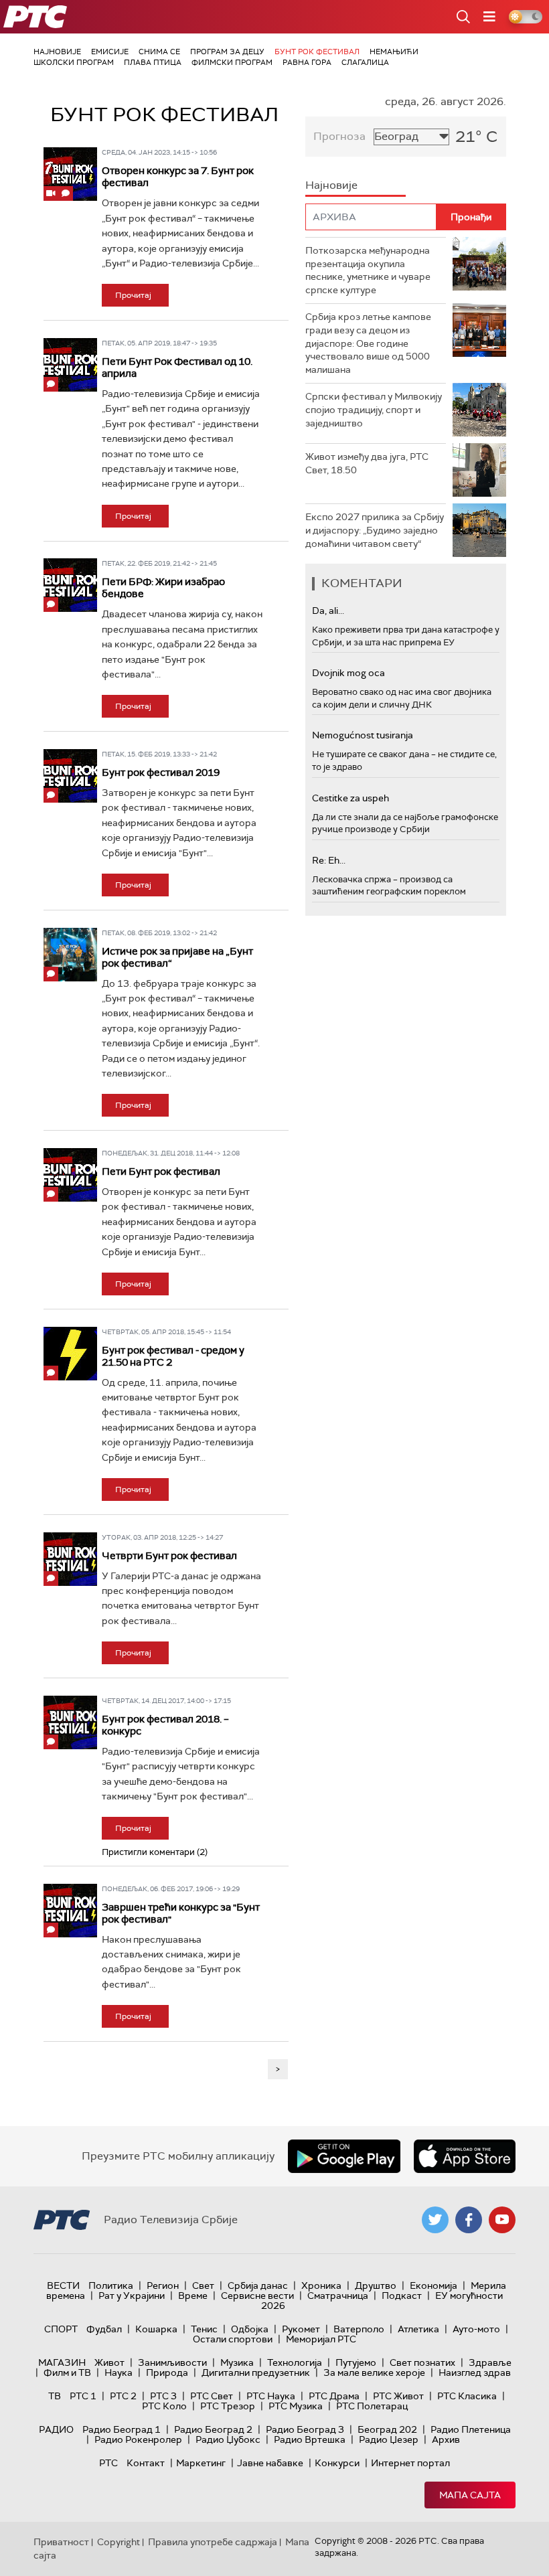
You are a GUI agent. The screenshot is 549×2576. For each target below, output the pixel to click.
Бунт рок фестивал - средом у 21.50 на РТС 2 (173, 1356)
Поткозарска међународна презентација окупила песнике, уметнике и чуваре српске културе (368, 270)
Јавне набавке (270, 2463)
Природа (167, 2372)
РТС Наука (271, 2396)
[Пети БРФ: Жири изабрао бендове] (70, 585)
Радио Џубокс (228, 2439)
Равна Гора (307, 62)
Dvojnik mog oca (348, 673)
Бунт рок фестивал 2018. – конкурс (165, 1725)
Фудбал (104, 2329)
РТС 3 (163, 2396)
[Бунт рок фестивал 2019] (70, 776)
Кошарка (156, 2329)
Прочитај (133, 295)
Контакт (146, 2463)
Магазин (62, 2362)
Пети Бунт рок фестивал (161, 1172)
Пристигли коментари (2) (155, 1852)
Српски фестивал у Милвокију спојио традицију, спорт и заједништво (374, 409)
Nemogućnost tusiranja (363, 735)
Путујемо (356, 2362)
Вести (63, 2285)
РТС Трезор (228, 2406)
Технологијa (295, 2362)
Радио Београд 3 (305, 2429)
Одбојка (250, 2329)
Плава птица (153, 62)
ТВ (55, 2396)
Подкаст (402, 2296)
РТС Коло (164, 2406)
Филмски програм (232, 62)
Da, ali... (328, 611)
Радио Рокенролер (138, 2439)
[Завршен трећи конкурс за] (70, 1911)
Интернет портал (410, 2463)
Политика (111, 2285)
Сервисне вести (257, 2296)
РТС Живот (398, 2396)
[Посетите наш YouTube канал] (502, 2220)
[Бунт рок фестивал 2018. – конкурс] (70, 1722)
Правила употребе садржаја (213, 2542)
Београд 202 (387, 2429)
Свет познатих (422, 2362)
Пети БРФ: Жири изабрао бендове (163, 588)
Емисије (110, 52)
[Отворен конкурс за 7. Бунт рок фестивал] (70, 174)
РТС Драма (334, 2396)
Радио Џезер (389, 2439)
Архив (446, 2439)
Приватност (61, 2542)
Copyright (119, 2542)
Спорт (61, 2329)
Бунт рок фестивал (317, 52)
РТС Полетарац (372, 2406)
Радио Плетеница (471, 2429)
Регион (163, 2285)
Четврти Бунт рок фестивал (169, 1556)
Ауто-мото (476, 2329)
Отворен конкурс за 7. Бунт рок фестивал (178, 177)
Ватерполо (359, 2329)
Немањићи (394, 52)
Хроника (321, 2285)
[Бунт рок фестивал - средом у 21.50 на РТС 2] (70, 1354)
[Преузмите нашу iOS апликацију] (465, 2156)
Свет (203, 2285)
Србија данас (258, 2285)
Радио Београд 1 (122, 2429)
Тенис (204, 2329)
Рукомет (301, 2329)
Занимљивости (172, 2362)
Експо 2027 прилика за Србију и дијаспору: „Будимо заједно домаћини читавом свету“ (375, 530)
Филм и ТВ (67, 2372)
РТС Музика (296, 2406)
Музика (237, 2362)
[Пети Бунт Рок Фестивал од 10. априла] (70, 365)
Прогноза (339, 136)
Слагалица (365, 62)
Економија (434, 2285)
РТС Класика (467, 2396)
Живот (109, 2362)
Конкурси (337, 2463)
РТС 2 (123, 2396)
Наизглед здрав (475, 2372)
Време (193, 2296)
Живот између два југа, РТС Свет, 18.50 (367, 463)
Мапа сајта (470, 2495)
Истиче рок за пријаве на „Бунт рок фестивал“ (177, 957)
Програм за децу (227, 52)
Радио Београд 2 (213, 2429)
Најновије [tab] (331, 185)
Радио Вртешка (310, 2439)
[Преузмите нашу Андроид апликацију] (344, 2156)
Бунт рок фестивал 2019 (161, 773)
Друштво (376, 2285)
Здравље (490, 2362)
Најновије (57, 52)
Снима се (159, 52)
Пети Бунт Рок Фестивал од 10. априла (177, 368)
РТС (108, 2463)
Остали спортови (233, 2339)
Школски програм (74, 62)
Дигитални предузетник (256, 2372)
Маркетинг (201, 2463)
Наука (119, 2372)
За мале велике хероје (374, 2372)
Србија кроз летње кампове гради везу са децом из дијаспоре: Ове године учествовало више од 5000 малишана (368, 343)
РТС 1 (83, 2396)
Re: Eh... (329, 860)
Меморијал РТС (321, 2339)
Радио (56, 2429)
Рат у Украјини (132, 2296)
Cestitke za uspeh (350, 798)
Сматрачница (338, 2296)
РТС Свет (212, 2396)
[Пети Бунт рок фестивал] (70, 1175)
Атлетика (418, 2329)
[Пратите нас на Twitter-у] (435, 2220)
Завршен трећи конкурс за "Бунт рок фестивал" (181, 1913)
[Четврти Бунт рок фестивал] (70, 1559)
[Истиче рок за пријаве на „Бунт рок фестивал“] (70, 955)
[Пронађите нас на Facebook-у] (469, 2220)
